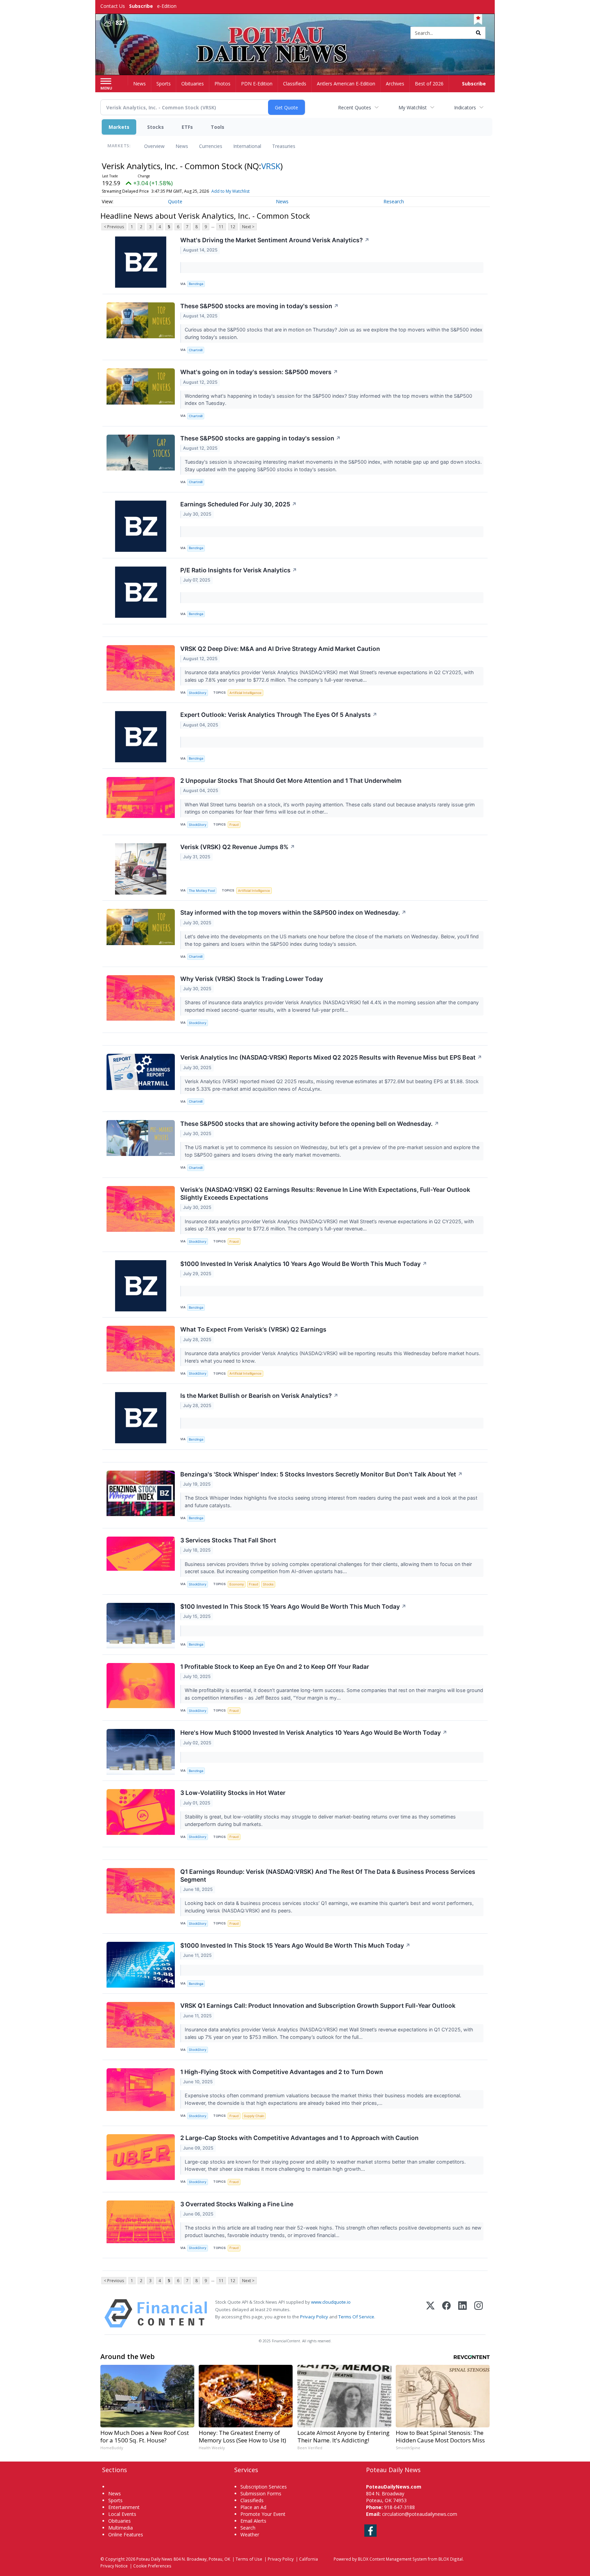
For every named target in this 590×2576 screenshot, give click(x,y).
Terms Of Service (356, 2317)
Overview (154, 146)
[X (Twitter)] (430, 2313)
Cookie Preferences (152, 2566)
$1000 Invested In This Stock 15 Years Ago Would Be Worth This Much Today (295, 1945)
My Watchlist (413, 107)
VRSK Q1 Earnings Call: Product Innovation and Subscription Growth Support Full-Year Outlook (318, 2006)
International (247, 146)
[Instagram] (479, 2313)
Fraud (234, 825)
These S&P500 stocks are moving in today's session (259, 306)
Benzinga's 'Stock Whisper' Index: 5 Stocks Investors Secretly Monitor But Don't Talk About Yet (321, 1474)
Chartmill (196, 350)
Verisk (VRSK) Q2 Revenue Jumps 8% (238, 847)
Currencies (211, 146)
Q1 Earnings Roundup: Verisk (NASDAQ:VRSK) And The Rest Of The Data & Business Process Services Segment (328, 1876)
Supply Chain (254, 2116)
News (182, 146)
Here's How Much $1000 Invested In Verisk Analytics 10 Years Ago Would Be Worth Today (314, 1733)
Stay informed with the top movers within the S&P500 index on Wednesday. (293, 912)
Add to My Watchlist (230, 191)
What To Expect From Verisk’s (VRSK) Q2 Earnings (253, 1329)
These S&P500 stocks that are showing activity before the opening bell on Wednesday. (310, 1124)
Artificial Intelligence (245, 693)
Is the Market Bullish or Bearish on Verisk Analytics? (259, 1396)
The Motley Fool (202, 891)
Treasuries (284, 146)
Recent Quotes (355, 107)
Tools (217, 127)
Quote (175, 201)
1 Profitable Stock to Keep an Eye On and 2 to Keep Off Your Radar (275, 1667)
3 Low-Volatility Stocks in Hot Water (233, 1793)
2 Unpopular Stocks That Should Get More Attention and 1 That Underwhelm (291, 781)
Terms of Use (249, 2559)
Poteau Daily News (154, 2559)
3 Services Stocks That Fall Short (228, 1540)
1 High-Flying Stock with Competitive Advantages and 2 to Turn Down (282, 2072)
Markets (119, 127)
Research (394, 201)
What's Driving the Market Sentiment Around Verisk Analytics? (275, 240)
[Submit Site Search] (478, 33)
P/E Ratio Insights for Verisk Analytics (239, 570)
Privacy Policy (314, 2317)
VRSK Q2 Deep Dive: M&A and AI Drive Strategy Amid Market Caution (280, 649)
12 (233, 227)
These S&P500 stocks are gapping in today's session (261, 438)
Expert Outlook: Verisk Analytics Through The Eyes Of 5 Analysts (279, 715)
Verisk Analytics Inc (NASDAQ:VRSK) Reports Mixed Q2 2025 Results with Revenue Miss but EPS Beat (331, 1057)
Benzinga (196, 284)
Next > (248, 227)
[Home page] (295, 33)
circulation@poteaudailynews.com (420, 2514)
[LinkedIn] (462, 2313)
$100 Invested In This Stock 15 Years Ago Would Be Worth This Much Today (293, 1606)
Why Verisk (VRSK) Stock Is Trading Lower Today (252, 979)
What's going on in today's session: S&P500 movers (259, 372)
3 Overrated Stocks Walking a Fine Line (237, 2204)
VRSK (271, 166)
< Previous (114, 227)
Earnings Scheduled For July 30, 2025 (238, 504)
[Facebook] (446, 2313)
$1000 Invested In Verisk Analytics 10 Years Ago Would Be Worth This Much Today (304, 1264)
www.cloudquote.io (331, 2302)
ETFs (187, 127)
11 (221, 227)
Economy (237, 1584)
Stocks (156, 127)
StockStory (198, 693)
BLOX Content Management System (392, 2559)
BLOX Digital (451, 2559)
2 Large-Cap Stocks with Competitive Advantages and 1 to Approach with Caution (299, 2138)
